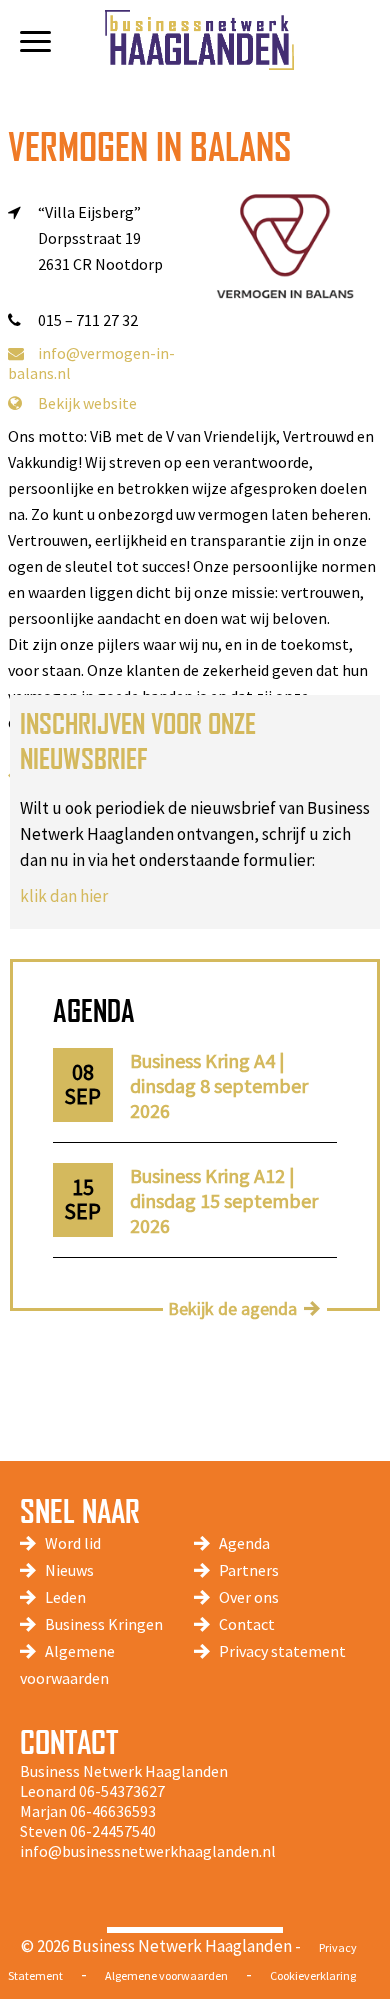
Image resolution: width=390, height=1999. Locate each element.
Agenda (244, 1543)
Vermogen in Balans (149, 146)
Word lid (73, 1543)
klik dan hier (64, 896)
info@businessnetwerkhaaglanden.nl (148, 1851)
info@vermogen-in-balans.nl (91, 363)
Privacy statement (282, 1651)
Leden (65, 1597)
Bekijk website (87, 403)
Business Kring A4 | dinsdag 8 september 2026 (219, 1085)
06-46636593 (113, 1811)
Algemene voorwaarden (166, 1975)
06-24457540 (113, 1831)
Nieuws (69, 1570)
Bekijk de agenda (232, 1308)
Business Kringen (104, 1624)
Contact (247, 1624)
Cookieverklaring (313, 1975)
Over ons (249, 1597)
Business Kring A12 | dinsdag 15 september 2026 (224, 1200)
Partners (249, 1570)
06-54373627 (122, 1791)
